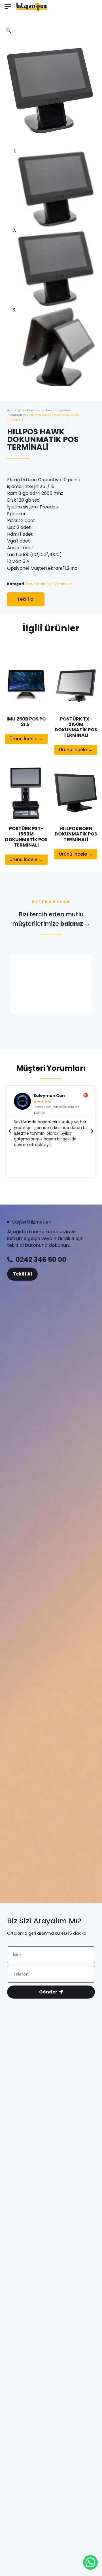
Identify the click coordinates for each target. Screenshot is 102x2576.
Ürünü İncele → (26, 739)
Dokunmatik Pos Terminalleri (49, 584)
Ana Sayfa (15, 410)
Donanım (34, 410)
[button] (8, 7)
